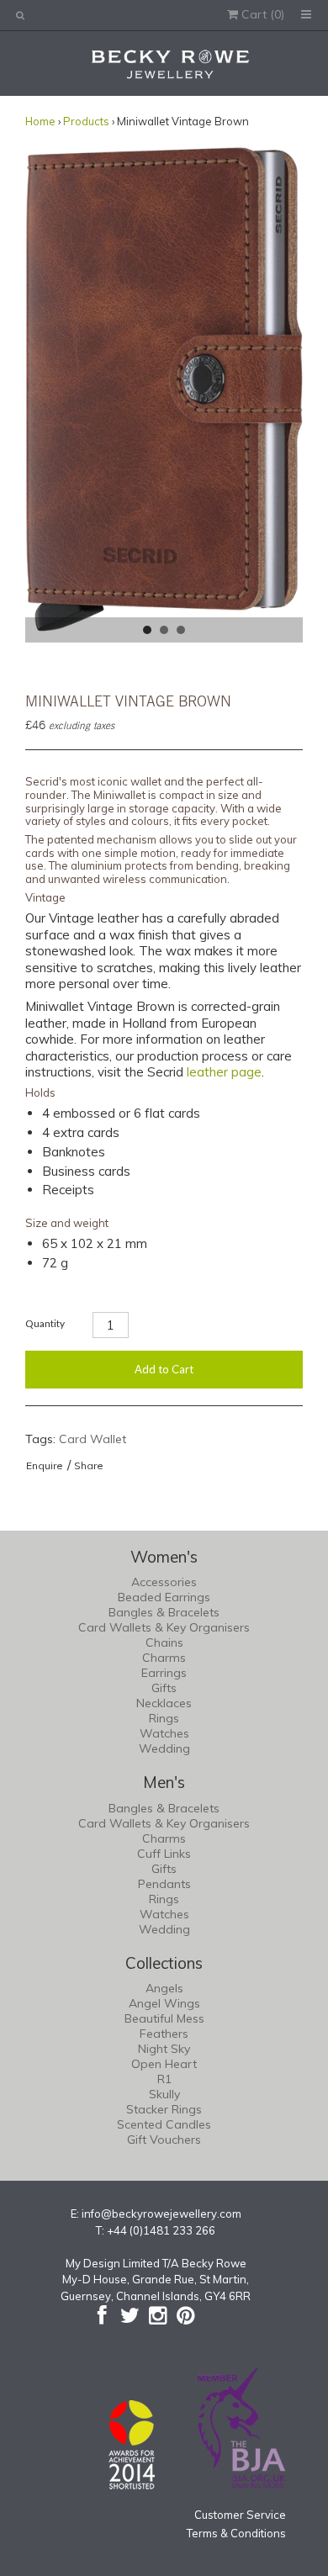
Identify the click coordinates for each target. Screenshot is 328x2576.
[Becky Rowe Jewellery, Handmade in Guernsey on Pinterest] (185, 2315)
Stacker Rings (164, 2109)
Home (40, 121)
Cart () (261, 14)
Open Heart (164, 2064)
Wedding (164, 1748)
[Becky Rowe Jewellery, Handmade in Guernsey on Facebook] (102, 2315)
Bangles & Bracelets (164, 1612)
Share (89, 1465)
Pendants (164, 1884)
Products (86, 121)
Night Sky (164, 2049)
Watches (164, 1733)
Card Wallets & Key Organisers (164, 1627)
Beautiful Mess (164, 2018)
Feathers (164, 2034)
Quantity (45, 1323)
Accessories (164, 1582)
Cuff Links (164, 1854)
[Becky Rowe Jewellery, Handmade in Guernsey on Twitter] (130, 2315)
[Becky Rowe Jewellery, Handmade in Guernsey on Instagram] (158, 2315)
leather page (224, 1072)
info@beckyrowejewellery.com (161, 2214)
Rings (164, 1718)
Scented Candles (164, 2124)
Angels (164, 1988)
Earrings (164, 1673)
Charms (164, 1658)
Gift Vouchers (164, 2140)
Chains (164, 1642)
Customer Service (240, 2515)
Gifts (164, 1688)
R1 (164, 2079)
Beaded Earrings (164, 1597)
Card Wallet (93, 1439)
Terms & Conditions (236, 2533)
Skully (164, 2094)
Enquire (45, 1465)
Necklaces (164, 1703)
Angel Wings (164, 2003)
